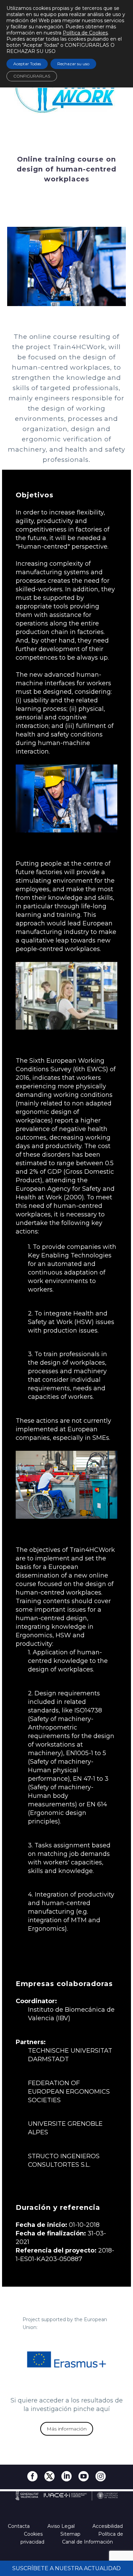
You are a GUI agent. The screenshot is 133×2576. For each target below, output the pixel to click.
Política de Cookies (85, 33)
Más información (67, 2429)
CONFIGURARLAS (32, 76)
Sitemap (71, 2534)
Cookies (34, 2534)
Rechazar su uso (73, 64)
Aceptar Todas (27, 64)
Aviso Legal (62, 2526)
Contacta (19, 2526)
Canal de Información (87, 2542)
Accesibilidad (108, 2526)
